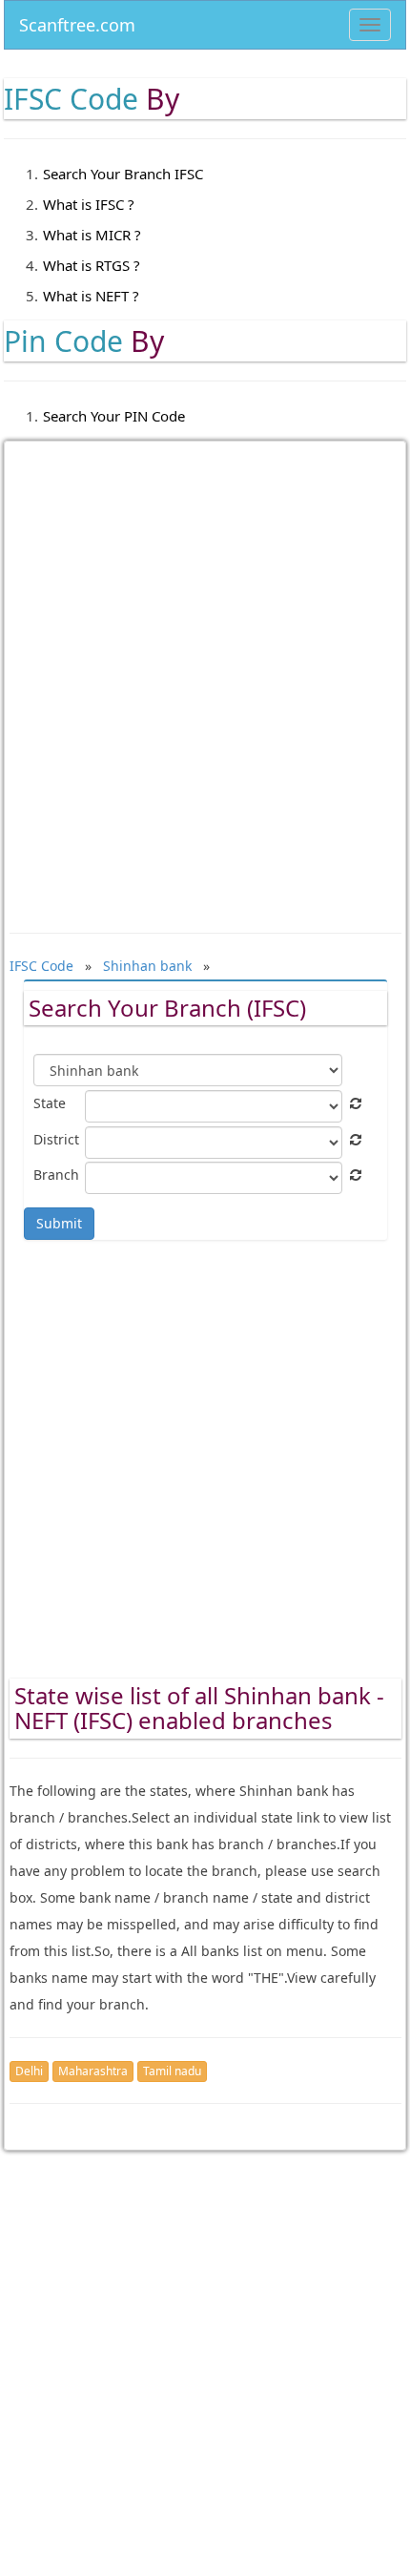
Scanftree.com (77, 21)
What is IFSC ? (89, 204)
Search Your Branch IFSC (123, 174)
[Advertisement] (205, 673)
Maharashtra (93, 2071)
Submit (59, 1223)
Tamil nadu (172, 2071)
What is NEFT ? (91, 296)
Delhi (29, 2071)
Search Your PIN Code (114, 416)
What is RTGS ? (92, 265)
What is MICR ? (92, 235)
